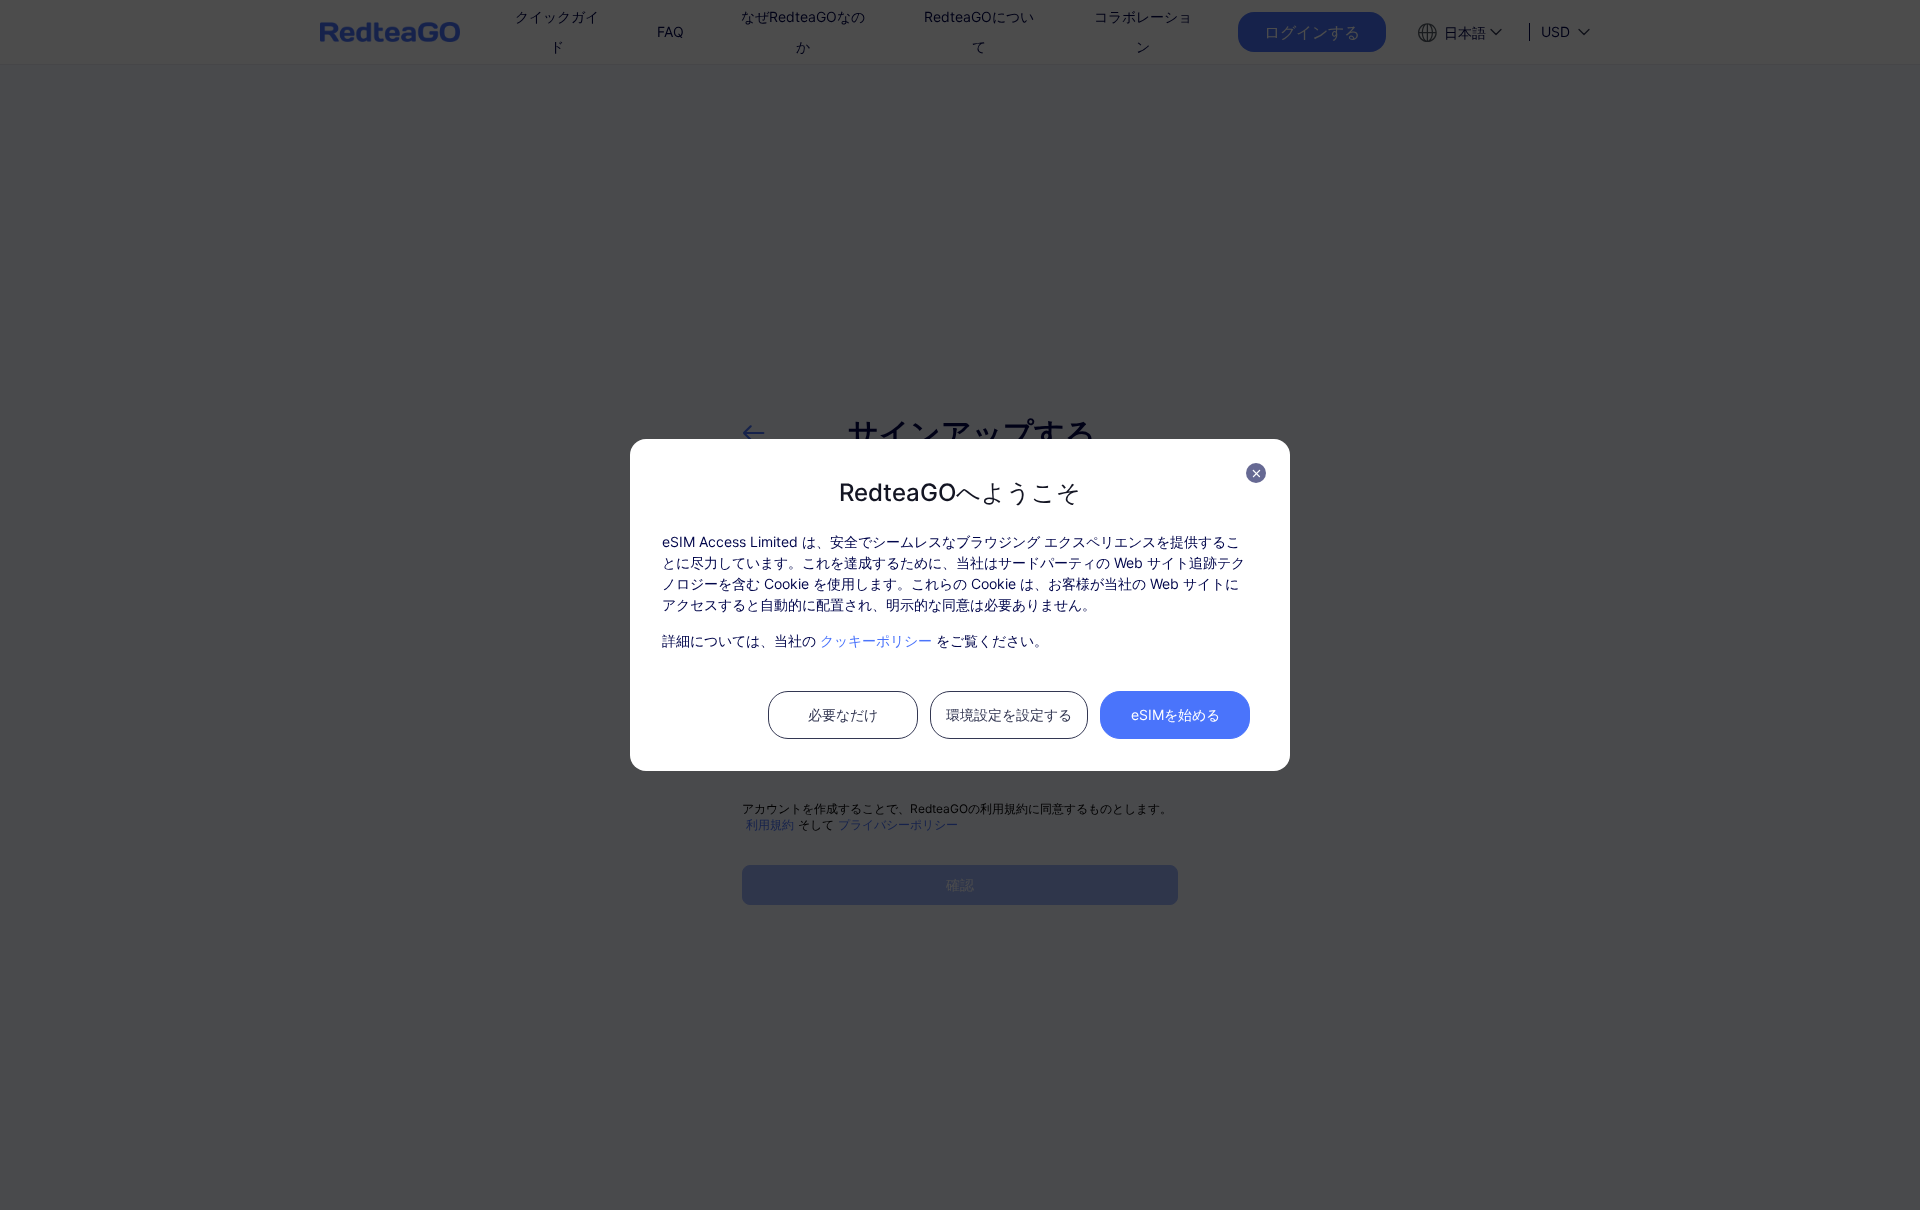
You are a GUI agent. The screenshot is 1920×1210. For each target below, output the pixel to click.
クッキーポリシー (876, 640)
